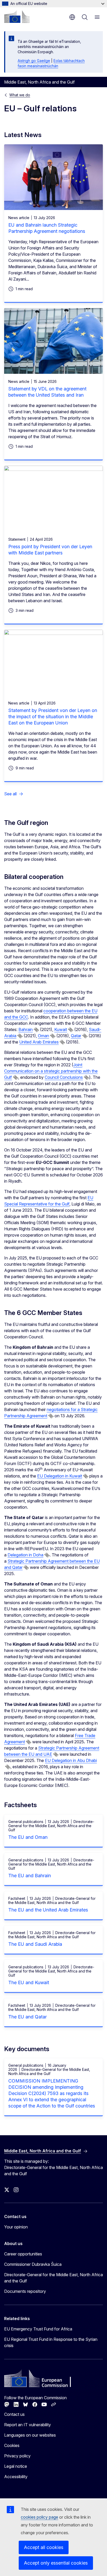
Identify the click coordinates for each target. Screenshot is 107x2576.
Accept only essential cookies (56, 2563)
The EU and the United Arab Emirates (48, 1910)
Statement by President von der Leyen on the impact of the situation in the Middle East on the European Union (53, 717)
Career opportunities (23, 2254)
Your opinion (16, 2227)
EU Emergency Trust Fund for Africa (38, 2329)
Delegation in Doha (25, 1555)
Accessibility (16, 2477)
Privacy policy (17, 2456)
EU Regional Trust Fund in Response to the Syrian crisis (51, 2342)
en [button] (72, 17)
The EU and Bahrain (30, 1876)
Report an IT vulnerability (28, 2425)
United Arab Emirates (39, 1042)
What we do (20, 95)
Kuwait (61, 1029)
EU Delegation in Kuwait (60, 1476)
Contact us (14, 2414)
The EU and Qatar (28, 2017)
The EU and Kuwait (29, 1982)
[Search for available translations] (36, 1030)
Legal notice (16, 2466)
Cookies (12, 2445)
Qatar (76, 1036)
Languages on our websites (30, 2435)
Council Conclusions (64, 1077)
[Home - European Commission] (17, 17)
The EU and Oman (28, 1837)
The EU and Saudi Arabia (35, 1944)
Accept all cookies (44, 2547)
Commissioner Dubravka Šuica (33, 2264)
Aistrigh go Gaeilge (34, 61)
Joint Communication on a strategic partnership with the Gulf (51, 1071)
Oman (44, 1036)
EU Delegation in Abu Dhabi (71, 1760)
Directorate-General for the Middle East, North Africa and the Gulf (53, 2278)
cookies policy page (39, 2517)
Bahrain (26, 1029)
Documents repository (25, 2291)
